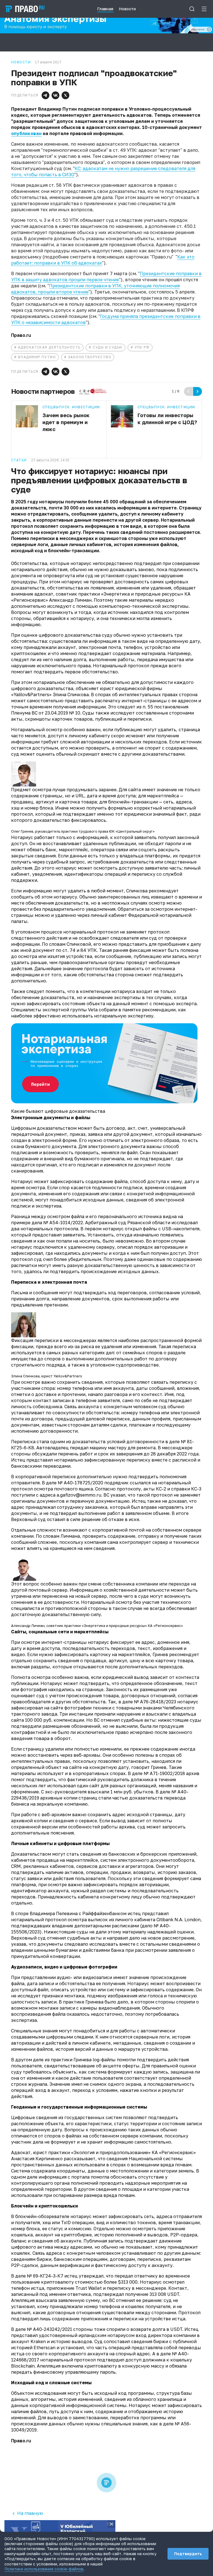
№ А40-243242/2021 (50, 2329)
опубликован (26, 133)
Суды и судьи (107, 347)
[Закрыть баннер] (111, 2524)
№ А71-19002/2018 (164, 1773)
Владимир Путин (37, 357)
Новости (21, 62)
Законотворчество (90, 357)
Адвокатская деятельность (49, 347)
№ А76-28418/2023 (155, 1702)
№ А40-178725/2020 (80, 1483)
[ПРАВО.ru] (25, 9)
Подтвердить (188, 2554)
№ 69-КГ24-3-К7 (45, 2276)
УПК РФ (142, 347)
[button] (45, 95)
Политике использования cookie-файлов (44, 2569)
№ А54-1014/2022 (63, 1223)
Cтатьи (19, 460)
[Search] (192, 9)
